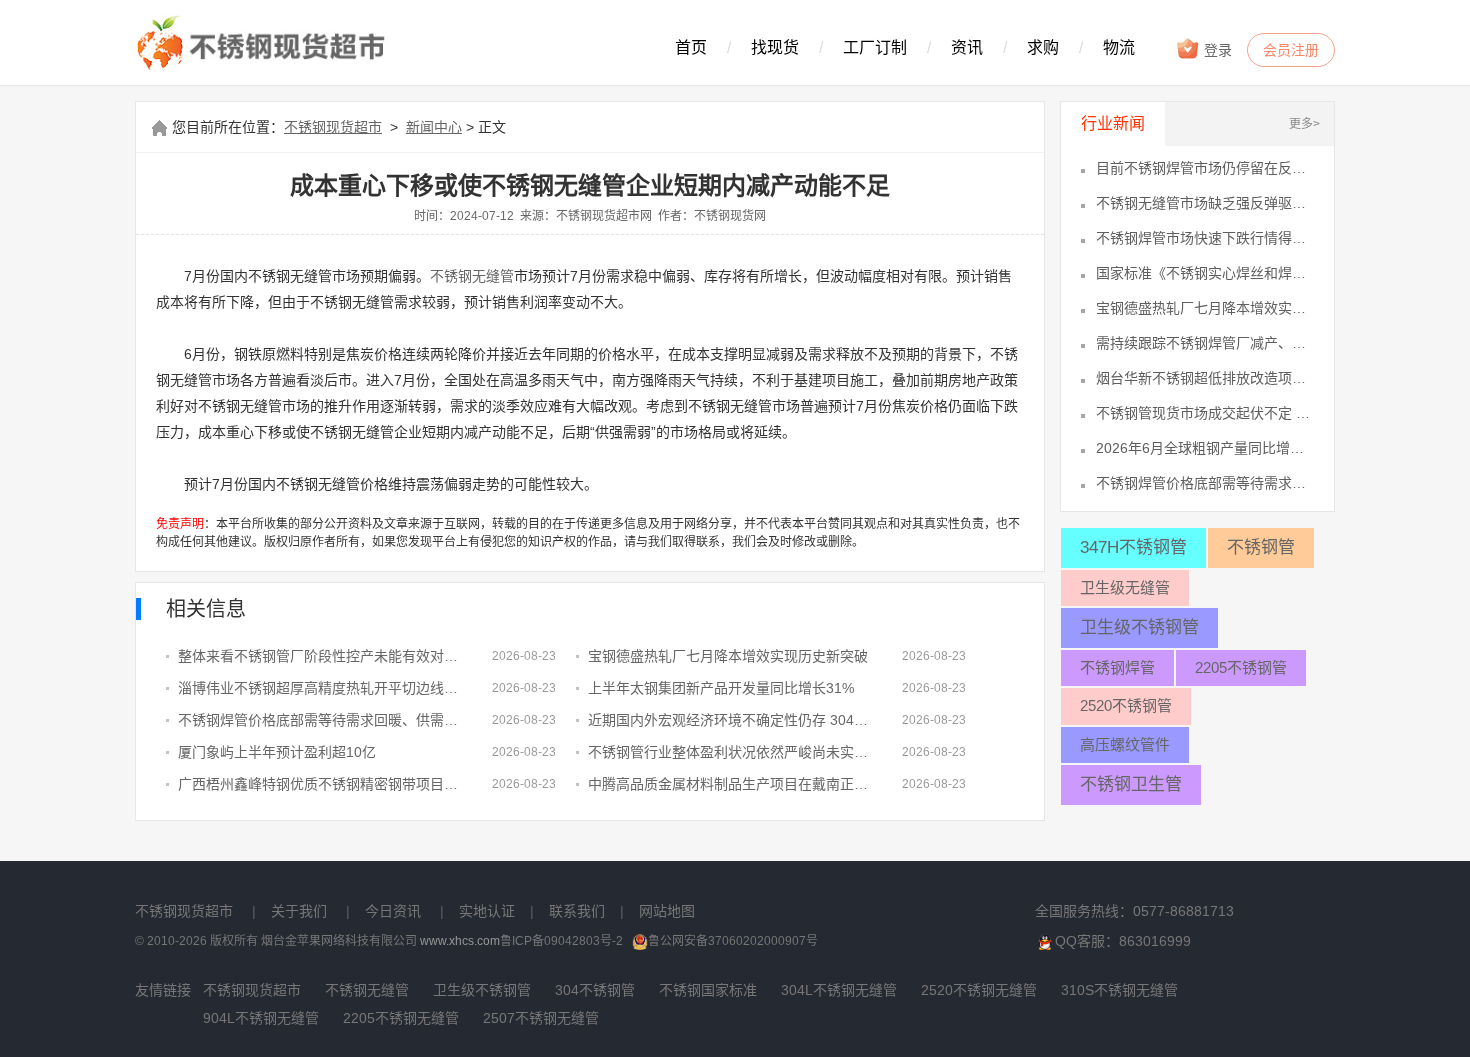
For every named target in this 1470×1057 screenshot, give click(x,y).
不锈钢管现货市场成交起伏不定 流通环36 (1205, 413)
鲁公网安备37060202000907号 (733, 941)
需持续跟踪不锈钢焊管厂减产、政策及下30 (1205, 343)
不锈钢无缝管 (472, 276)
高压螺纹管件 (1125, 744)
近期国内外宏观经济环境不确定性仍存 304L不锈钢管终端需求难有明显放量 (730, 720)
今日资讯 (393, 911)
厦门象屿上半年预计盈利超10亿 (277, 752)
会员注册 (1291, 50)
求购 (1043, 47)
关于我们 (299, 911)
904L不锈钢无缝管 (261, 1018)
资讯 (967, 47)
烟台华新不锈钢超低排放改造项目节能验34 (1205, 378)
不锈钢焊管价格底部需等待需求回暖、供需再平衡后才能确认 (320, 720)
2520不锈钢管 (1126, 705)
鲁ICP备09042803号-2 (561, 941)
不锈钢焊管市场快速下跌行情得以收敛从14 (1205, 238)
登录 (1216, 50)
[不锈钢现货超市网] (266, 44)
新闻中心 (434, 127)
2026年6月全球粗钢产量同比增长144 (1205, 448)
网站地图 (667, 911)
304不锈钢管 (595, 990)
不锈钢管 (1261, 547)
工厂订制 (875, 47)
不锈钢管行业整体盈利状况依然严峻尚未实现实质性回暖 (730, 752)
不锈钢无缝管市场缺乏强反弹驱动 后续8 (1205, 203)
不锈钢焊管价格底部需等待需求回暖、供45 (1205, 483)
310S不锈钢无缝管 (1119, 990)
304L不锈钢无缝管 (839, 990)
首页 (691, 47)
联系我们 (577, 911)
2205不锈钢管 (1241, 667)
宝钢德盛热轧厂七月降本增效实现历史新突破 (728, 656)
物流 (1119, 47)
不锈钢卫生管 (1131, 784)
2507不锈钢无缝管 (541, 1018)
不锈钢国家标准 (708, 990)
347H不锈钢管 (1133, 547)
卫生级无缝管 (1125, 587)
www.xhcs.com (460, 941)
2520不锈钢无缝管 (979, 990)
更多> (1304, 124)
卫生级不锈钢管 (1139, 627)
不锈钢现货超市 (333, 127)
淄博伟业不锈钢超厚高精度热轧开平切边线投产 (320, 688)
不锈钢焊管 (1117, 667)
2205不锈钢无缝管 (401, 1018)
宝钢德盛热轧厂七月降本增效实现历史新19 (1205, 308)
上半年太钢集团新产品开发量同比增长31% (721, 688)
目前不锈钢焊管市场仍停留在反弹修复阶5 (1205, 168)
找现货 (775, 47)
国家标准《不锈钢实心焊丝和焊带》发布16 (1205, 273)
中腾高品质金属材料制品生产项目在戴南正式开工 (730, 784)
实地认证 (487, 911)
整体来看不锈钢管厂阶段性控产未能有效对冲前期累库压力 (320, 656)
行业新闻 (1113, 123)
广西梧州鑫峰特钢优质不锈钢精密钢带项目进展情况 (320, 784)
